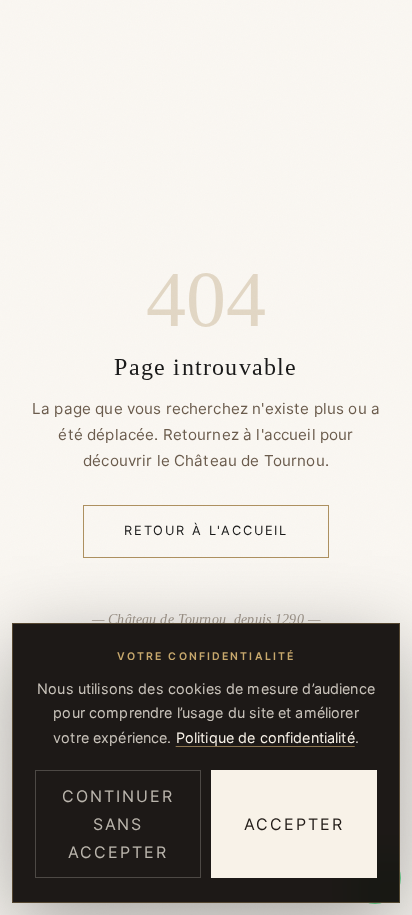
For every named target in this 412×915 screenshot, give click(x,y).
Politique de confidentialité (265, 737)
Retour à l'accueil (206, 530)
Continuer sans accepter (117, 824)
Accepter (293, 824)
